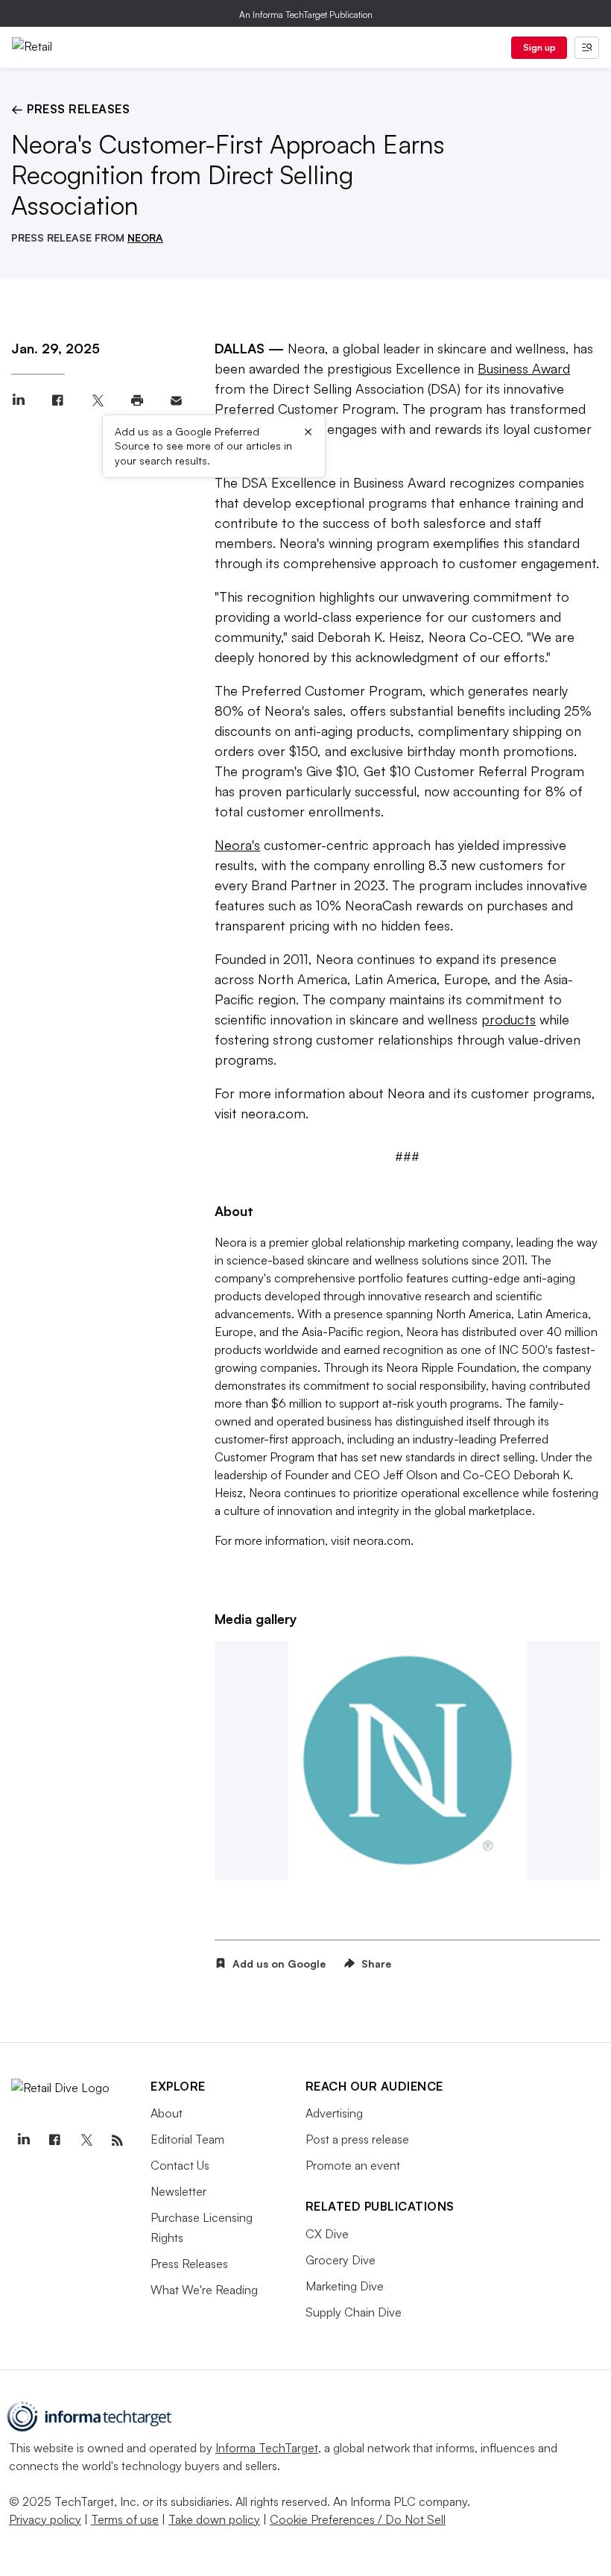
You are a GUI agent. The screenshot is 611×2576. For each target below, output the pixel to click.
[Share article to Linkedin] (18, 401)
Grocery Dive (341, 2260)
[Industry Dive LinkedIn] (23, 2141)
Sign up (539, 47)
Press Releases (189, 2264)
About (167, 2113)
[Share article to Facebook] (58, 401)
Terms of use (125, 2519)
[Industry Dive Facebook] (54, 2141)
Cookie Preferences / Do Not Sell (358, 2519)
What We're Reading (204, 2290)
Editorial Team (187, 2139)
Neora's (237, 845)
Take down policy (214, 2519)
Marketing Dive (345, 2286)
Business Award (524, 368)
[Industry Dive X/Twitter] (86, 2141)
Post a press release (357, 2139)
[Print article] (137, 401)
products (509, 1019)
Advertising (334, 2113)
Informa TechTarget (267, 2448)
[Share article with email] (176, 401)
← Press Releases (70, 109)
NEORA (145, 237)
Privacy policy (45, 2519)
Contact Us (180, 2165)
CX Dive (327, 2234)
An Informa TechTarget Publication (306, 15)
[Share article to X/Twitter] (97, 401)
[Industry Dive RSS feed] (117, 2141)
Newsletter (178, 2191)
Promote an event (353, 2165)
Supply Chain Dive (354, 2312)
